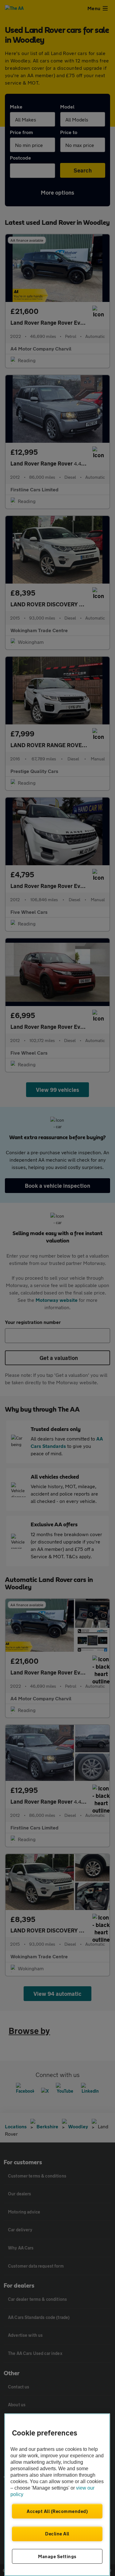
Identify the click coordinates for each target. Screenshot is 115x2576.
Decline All (57, 2534)
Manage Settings (57, 2556)
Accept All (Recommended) (57, 2511)
